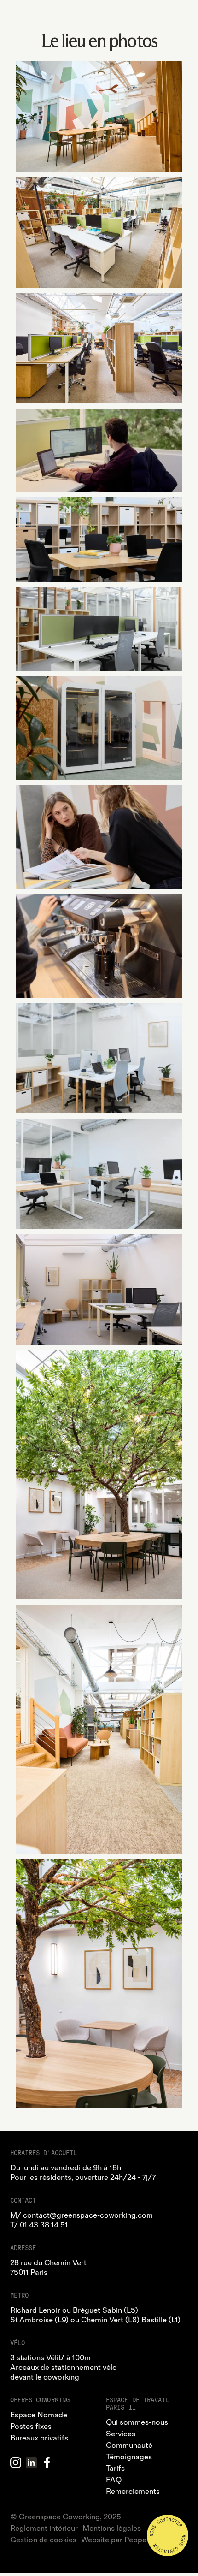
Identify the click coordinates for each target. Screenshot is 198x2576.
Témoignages (129, 2457)
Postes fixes (31, 2427)
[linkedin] (31, 2463)
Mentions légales (112, 2529)
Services (121, 2434)
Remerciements (133, 2492)
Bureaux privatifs (39, 2438)
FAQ (114, 2480)
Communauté (129, 2446)
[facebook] (47, 2463)
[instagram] (16, 2463)
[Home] (101, 17)
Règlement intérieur (44, 2529)
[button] (180, 18)
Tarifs (115, 2469)
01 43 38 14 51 (44, 2225)
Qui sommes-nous (137, 2422)
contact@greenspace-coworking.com (88, 2215)
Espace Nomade (39, 2415)
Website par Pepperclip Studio (134, 2540)
